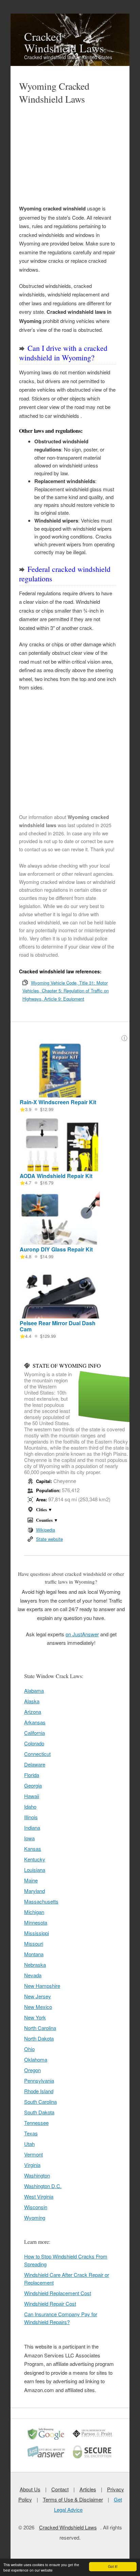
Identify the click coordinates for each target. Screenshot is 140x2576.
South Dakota (39, 2112)
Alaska (32, 1701)
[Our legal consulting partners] (93, 2439)
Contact (60, 2489)
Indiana (32, 1828)
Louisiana (35, 1870)
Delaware (35, 1764)
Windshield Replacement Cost (58, 2293)
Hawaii (32, 1796)
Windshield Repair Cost (50, 2304)
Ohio (29, 2049)
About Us (30, 2489)
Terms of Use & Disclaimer (73, 2499)
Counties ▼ (47, 1520)
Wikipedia (46, 1530)
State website (49, 1539)
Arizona (33, 1712)
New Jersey (38, 1996)
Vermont (33, 2154)
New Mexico (38, 2007)
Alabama (34, 1691)
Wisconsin (36, 2207)
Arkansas (35, 1722)
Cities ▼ (44, 1509)
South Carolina (40, 2102)
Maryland (34, 1891)
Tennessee (36, 2123)
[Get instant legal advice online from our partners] (47, 2458)
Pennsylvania (39, 2080)
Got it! (113, 2566)
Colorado (34, 1743)
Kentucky (35, 1859)
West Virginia (39, 2196)
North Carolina (40, 2028)
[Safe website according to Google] (47, 2439)
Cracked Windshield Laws (64, 42)
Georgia (33, 1785)
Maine (31, 1880)
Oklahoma (36, 2059)
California (34, 1733)
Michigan (34, 1912)
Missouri (34, 1943)
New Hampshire (42, 1986)
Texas (31, 2133)
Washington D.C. (43, 2186)
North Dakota (39, 2038)
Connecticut (37, 1754)
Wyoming (35, 2217)
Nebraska (35, 1965)
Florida (32, 1775)
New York (35, 2017)
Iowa (29, 1838)
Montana (34, 1954)
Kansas (33, 1849)
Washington (37, 2175)
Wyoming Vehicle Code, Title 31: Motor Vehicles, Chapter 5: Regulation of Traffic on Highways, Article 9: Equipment (66, 991)
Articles (88, 2489)
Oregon (32, 2070)
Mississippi (37, 1933)
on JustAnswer (82, 1634)
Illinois (31, 1817)
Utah (29, 2144)
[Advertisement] (67, 155)
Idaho (30, 1806)
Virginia (32, 2165)
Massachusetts (41, 1901)
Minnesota (36, 1922)
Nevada (33, 1975)
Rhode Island (39, 2091)
